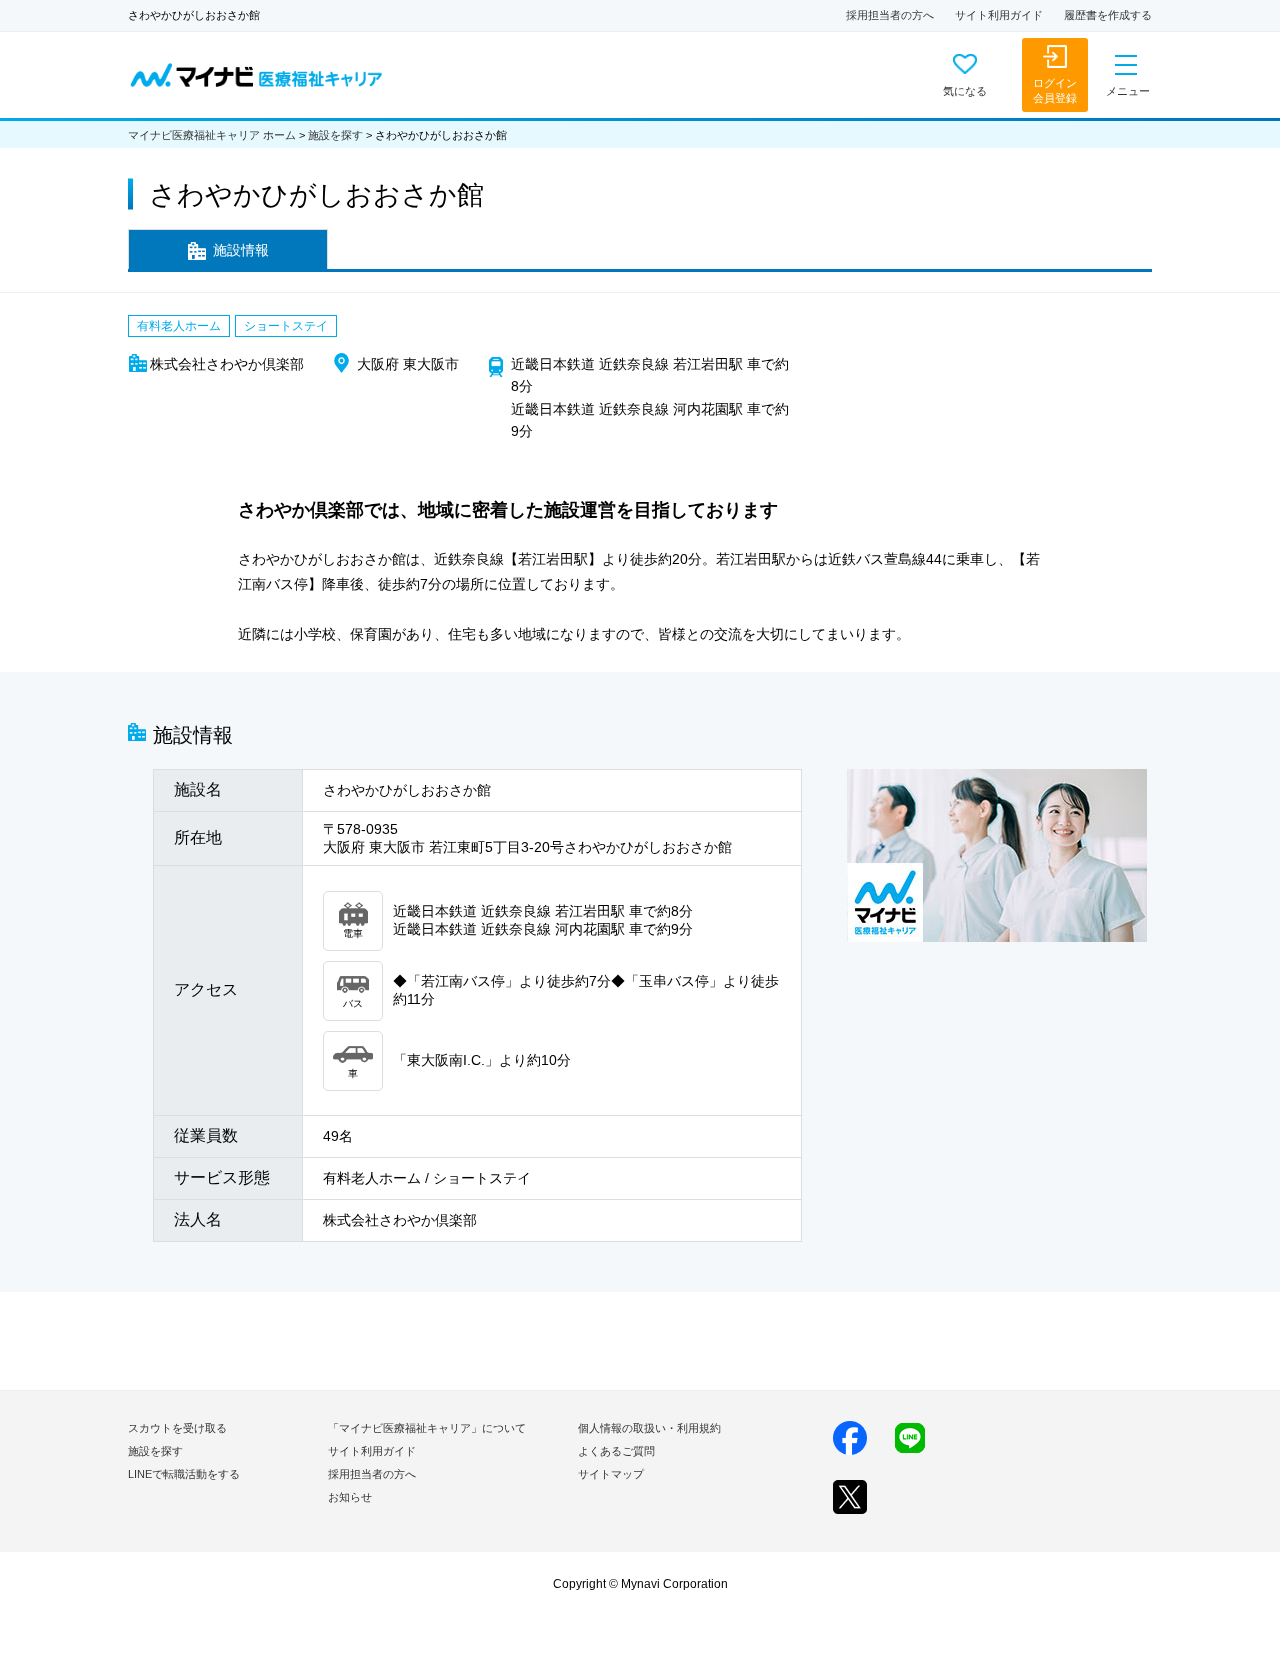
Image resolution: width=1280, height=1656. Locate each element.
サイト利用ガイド (999, 15)
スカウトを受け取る (177, 1428)
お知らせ (350, 1497)
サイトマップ (611, 1474)
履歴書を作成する (1108, 15)
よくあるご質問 (616, 1451)
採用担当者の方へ (890, 15)
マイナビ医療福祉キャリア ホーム (212, 135)
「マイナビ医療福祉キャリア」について (427, 1428)
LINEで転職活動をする (184, 1474)
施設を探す (335, 135)
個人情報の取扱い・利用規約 (649, 1428)
